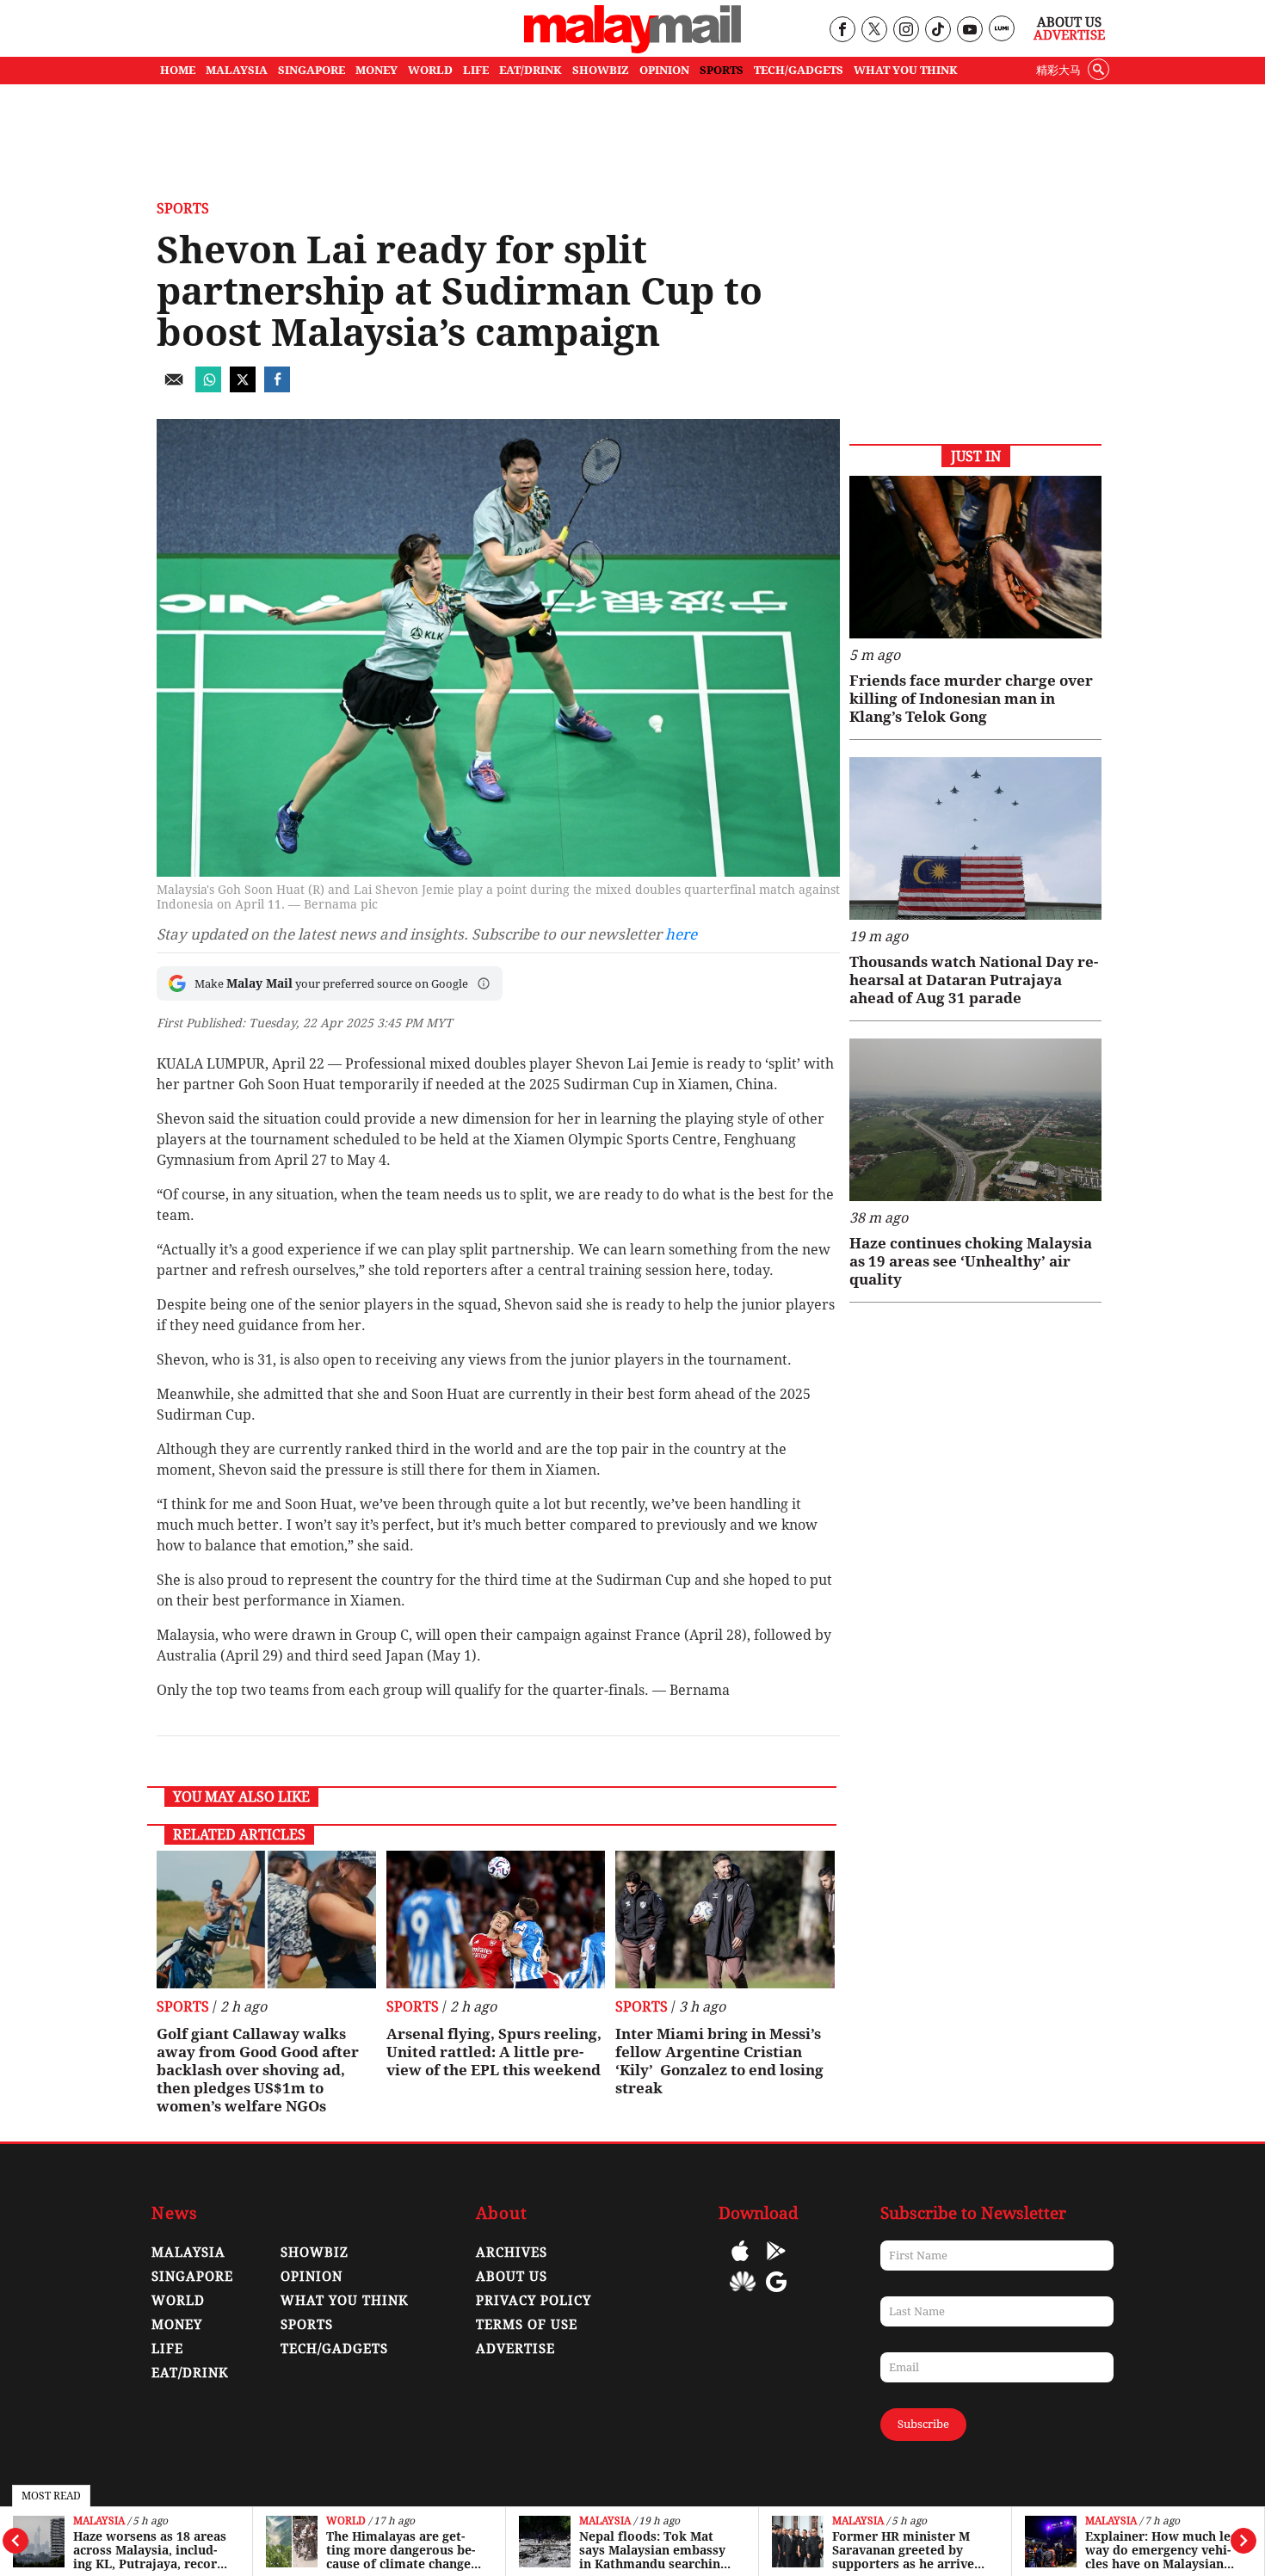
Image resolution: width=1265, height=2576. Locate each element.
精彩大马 (1058, 70)
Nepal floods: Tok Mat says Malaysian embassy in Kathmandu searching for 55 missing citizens (653, 2550)
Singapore (192, 2277)
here (681, 934)
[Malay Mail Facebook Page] (842, 31)
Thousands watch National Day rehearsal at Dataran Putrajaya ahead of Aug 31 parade (974, 980)
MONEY (376, 70)
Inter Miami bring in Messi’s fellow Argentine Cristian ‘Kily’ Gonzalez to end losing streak (719, 2061)
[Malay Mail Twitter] (874, 31)
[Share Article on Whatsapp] (208, 388)
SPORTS (722, 70)
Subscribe (923, 2424)
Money (177, 2325)
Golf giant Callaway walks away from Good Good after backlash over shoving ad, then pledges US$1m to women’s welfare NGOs (258, 2070)
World (346, 2521)
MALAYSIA (237, 70)
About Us (1069, 22)
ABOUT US (512, 2277)
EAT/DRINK (531, 70)
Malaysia (99, 2521)
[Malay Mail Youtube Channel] (969, 31)
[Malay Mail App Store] (740, 2263)
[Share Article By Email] (174, 388)
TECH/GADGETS (799, 70)
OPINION (664, 70)
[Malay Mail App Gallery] (743, 2294)
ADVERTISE (515, 2349)
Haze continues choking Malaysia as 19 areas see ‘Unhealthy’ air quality (971, 1261)
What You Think (906, 70)
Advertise (1069, 35)
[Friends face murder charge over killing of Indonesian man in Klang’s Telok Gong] (975, 557)
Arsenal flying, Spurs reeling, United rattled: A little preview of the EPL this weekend (494, 2052)
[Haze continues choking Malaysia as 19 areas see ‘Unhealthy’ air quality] (975, 1120)
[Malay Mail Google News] (776, 2294)
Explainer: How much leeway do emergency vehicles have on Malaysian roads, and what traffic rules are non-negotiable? (1163, 2550)
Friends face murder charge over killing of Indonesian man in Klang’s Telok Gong (971, 699)
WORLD (430, 70)
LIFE (476, 70)
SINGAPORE (312, 70)
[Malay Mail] (632, 49)
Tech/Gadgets (334, 2349)
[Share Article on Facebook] (277, 388)
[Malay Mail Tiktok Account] (938, 31)
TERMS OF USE (527, 2325)
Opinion (312, 2277)
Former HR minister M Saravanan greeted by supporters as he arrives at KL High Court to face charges (906, 2550)
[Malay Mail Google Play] (776, 2263)
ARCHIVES (512, 2252)
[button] (484, 983)
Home (178, 70)
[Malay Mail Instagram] (906, 31)
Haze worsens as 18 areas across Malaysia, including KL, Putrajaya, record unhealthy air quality (150, 2550)
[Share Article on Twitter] (243, 388)
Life (167, 2349)
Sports (183, 209)
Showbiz (315, 2252)
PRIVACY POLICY (534, 2301)
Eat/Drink (190, 2373)
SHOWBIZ (601, 70)
